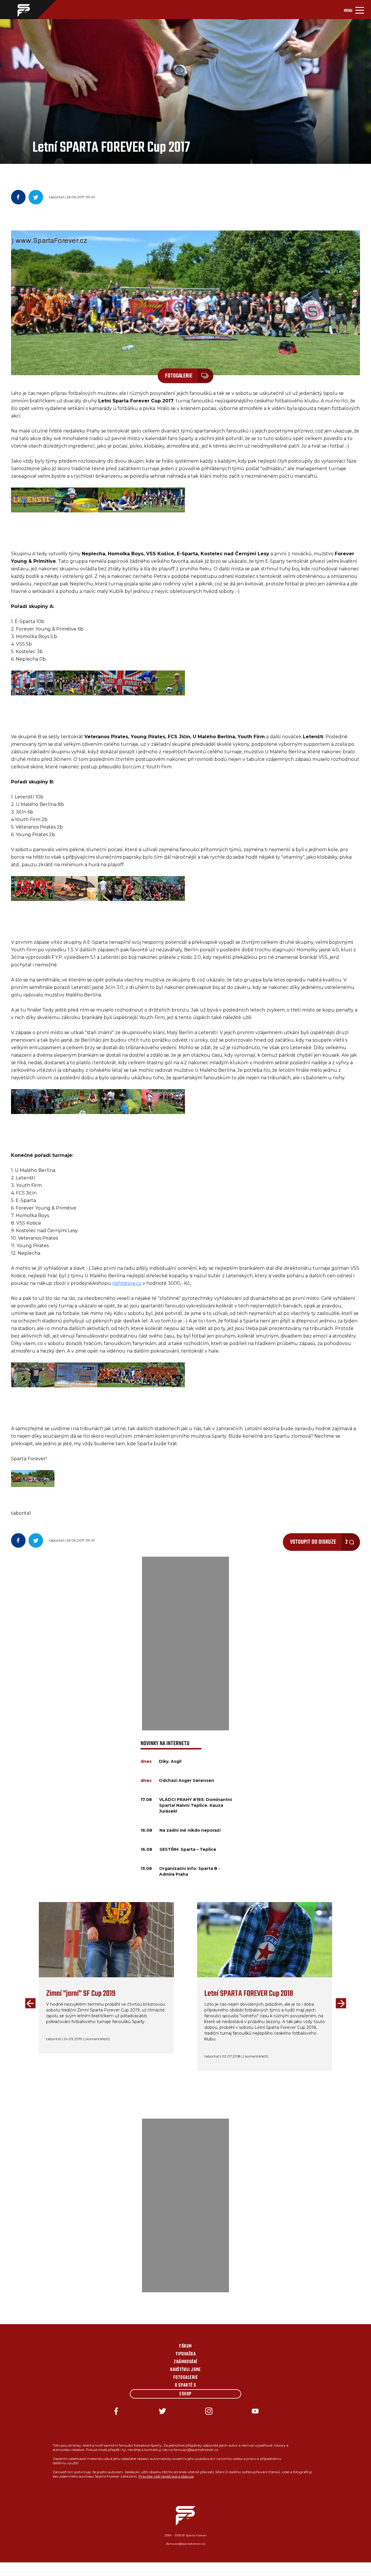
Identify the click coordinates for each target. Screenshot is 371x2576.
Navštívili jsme (185, 2370)
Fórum (185, 2346)
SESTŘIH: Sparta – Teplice (188, 1849)
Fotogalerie (185, 2378)
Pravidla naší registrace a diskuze (166, 2476)
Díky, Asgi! (170, 1761)
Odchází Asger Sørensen (187, 1780)
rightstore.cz (127, 1283)
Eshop (185, 2394)
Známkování (185, 2362)
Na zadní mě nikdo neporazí (190, 1830)
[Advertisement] (185, 1644)
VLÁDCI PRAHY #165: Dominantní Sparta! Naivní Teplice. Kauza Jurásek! (195, 1805)
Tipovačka (185, 2354)
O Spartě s (185, 2386)
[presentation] (29, 2004)
